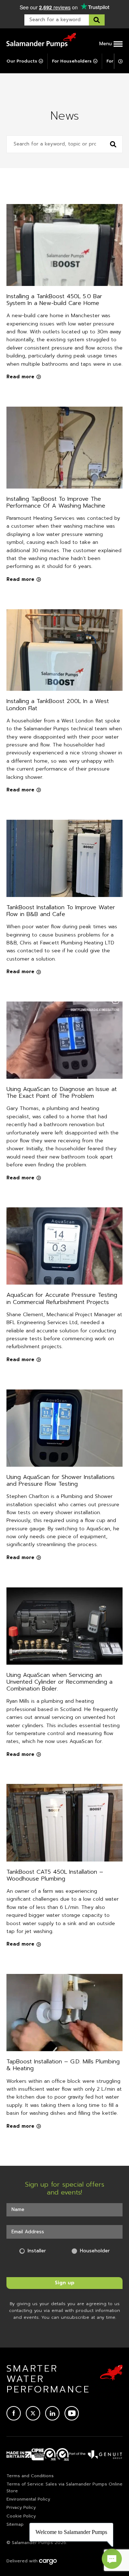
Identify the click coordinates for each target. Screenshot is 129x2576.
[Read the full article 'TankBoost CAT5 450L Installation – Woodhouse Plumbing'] (64, 1823)
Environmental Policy (28, 2499)
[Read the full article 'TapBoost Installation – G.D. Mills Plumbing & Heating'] (64, 2013)
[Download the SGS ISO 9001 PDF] (63, 2455)
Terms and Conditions (30, 2476)
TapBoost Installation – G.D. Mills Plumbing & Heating (63, 2065)
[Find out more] (96, 2455)
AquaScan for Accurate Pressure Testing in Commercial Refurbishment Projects (62, 1298)
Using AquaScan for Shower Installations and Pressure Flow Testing (61, 1481)
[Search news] (113, 144)
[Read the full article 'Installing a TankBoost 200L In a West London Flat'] (64, 650)
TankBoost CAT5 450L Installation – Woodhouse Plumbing (55, 1875)
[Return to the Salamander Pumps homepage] (41, 40)
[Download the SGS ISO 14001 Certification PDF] (50, 2455)
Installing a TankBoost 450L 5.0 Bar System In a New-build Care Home (54, 300)
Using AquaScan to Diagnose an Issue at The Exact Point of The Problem (62, 1093)
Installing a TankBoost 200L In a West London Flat (58, 705)
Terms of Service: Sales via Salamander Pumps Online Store (64, 2487)
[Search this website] (97, 20)
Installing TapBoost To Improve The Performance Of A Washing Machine (56, 502)
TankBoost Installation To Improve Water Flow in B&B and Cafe (61, 911)
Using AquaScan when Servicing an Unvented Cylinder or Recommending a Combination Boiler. (59, 1682)
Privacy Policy (21, 2507)
